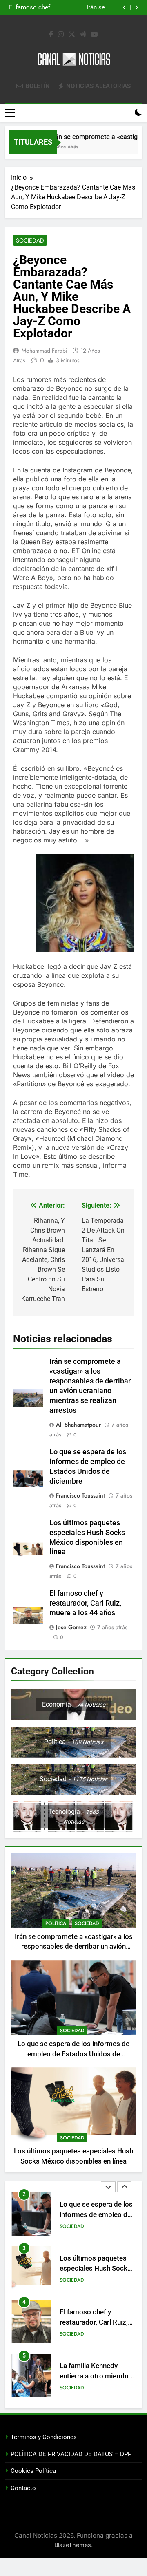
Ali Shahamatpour (78, 1425)
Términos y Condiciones (44, 2437)
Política (56, 1923)
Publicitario (75, 2388)
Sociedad (30, 240)
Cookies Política (33, 2471)
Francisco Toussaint (80, 1495)
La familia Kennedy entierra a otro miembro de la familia (96, 2322)
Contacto (23, 2488)
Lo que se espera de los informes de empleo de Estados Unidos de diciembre (73, 2054)
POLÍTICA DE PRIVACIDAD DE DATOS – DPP (71, 2454)
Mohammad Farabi (45, 351)
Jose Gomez (71, 1627)
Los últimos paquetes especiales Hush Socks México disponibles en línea (68, 8)
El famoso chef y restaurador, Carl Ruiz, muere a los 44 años (85, 1603)
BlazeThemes (73, 2545)
